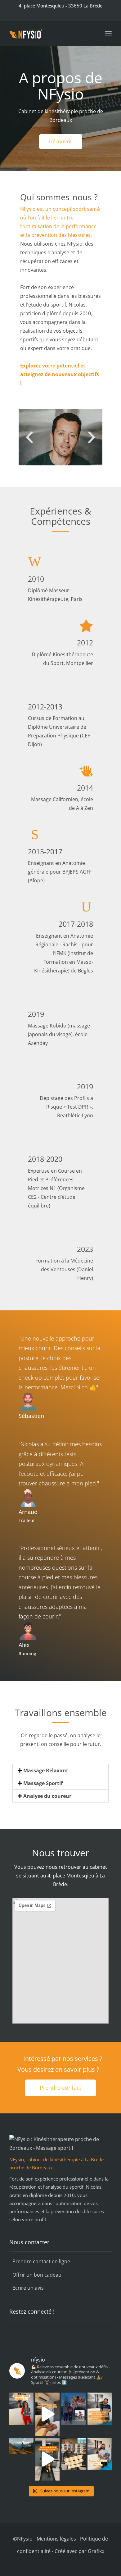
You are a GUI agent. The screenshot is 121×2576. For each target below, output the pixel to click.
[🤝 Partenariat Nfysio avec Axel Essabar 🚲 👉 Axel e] (74, 2409)
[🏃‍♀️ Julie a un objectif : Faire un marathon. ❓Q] (21, 2409)
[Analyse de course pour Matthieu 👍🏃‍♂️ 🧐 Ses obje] (100, 2454)
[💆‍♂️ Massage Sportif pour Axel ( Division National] (47, 2414)
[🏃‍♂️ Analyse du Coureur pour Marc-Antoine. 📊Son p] (100, 2409)
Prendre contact (60, 2088)
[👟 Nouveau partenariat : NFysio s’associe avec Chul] (21, 2446)
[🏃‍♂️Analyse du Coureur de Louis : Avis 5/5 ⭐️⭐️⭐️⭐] (47, 2459)
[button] (29, 437)
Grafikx (96, 2551)
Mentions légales (56, 2539)
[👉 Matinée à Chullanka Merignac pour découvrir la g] (74, 2454)
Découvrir (61, 141)
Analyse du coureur (47, 1796)
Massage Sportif (43, 1783)
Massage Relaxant (46, 1770)
